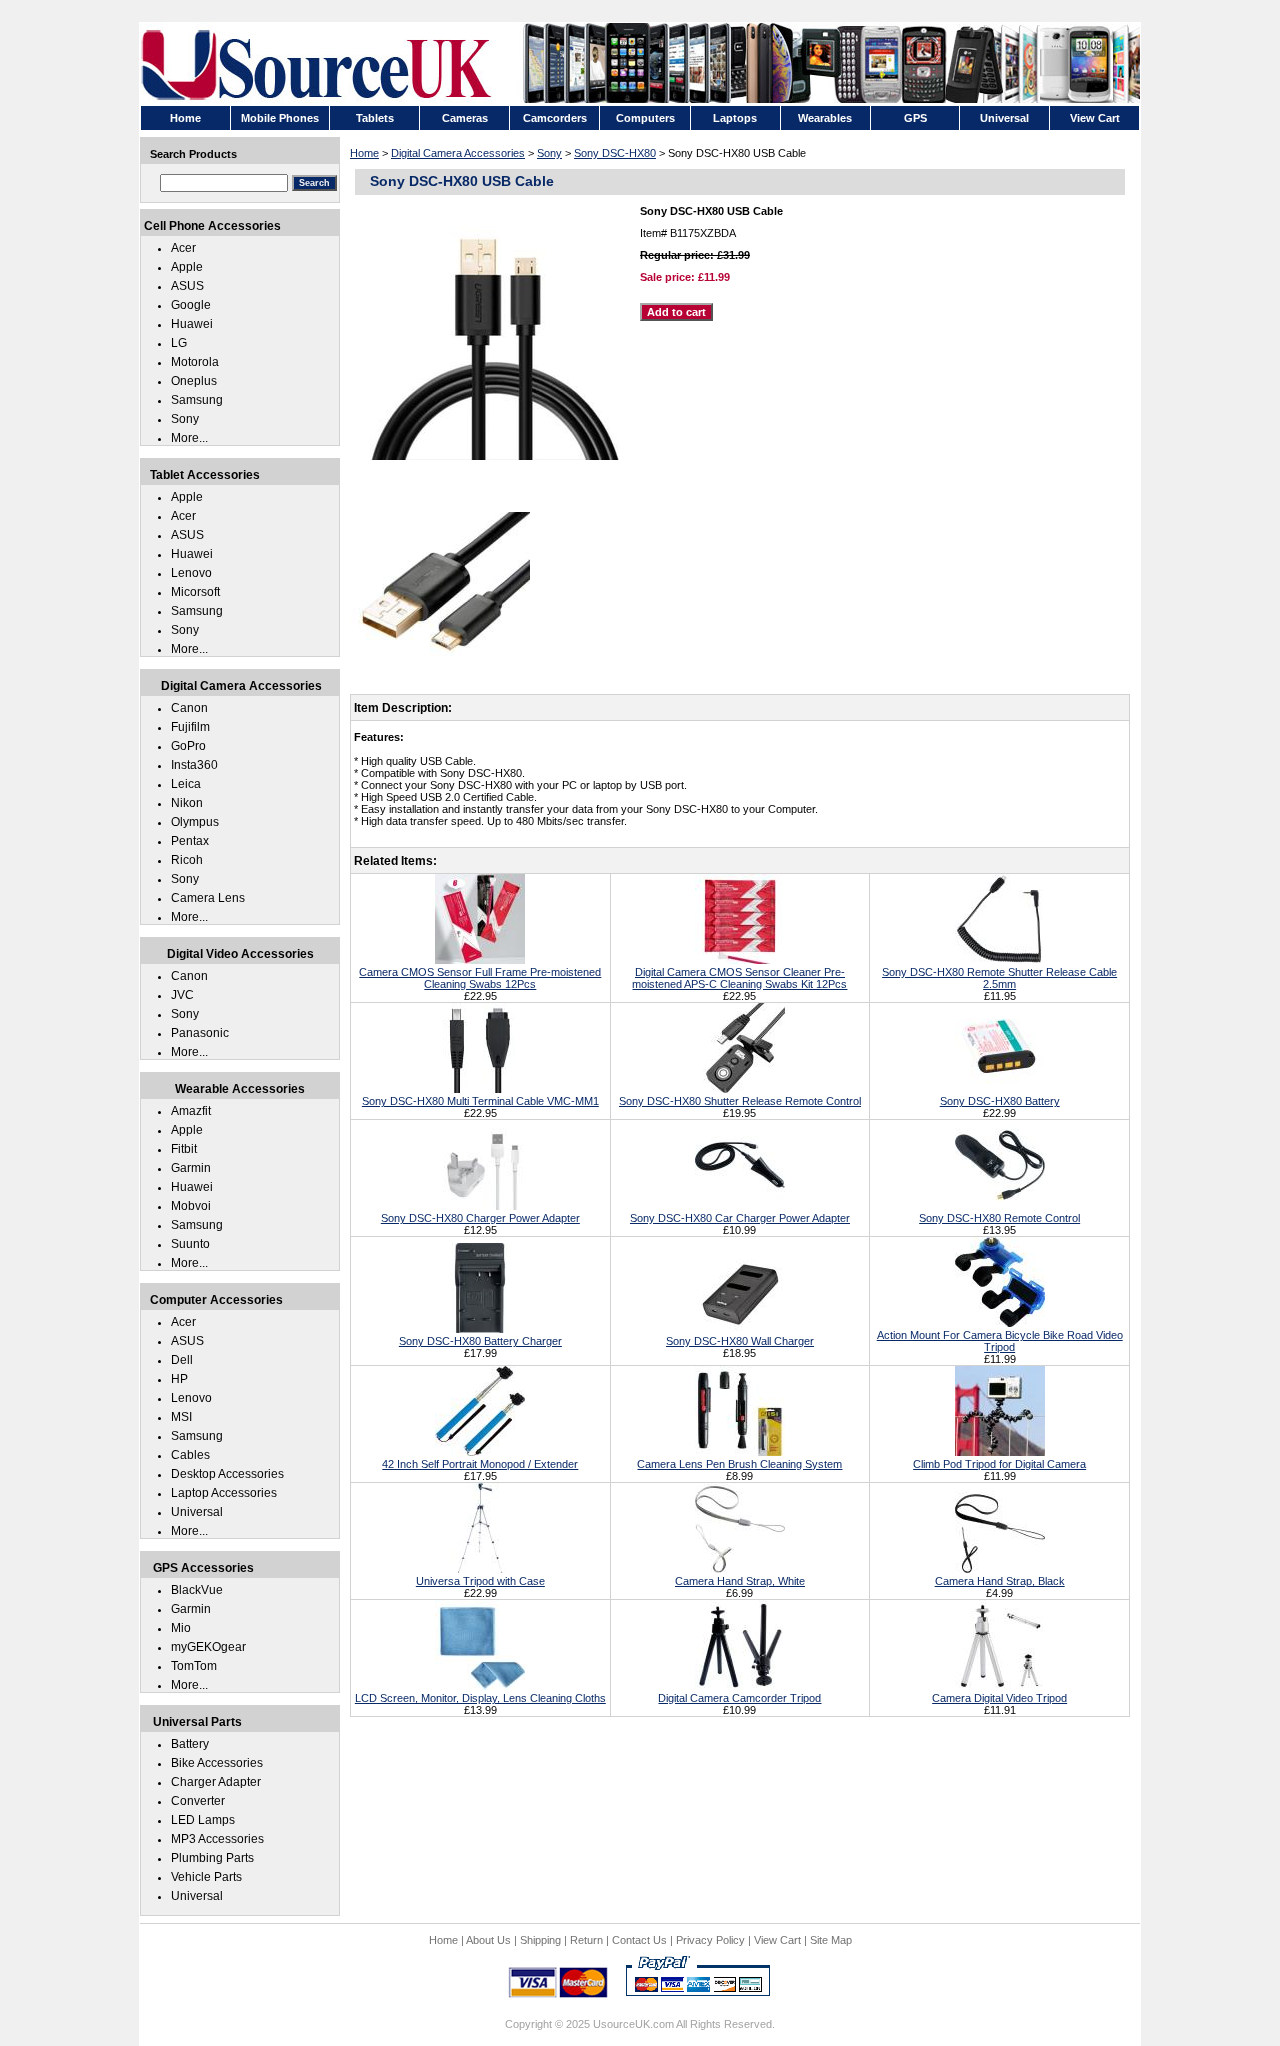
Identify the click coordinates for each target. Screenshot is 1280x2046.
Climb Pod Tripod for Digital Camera (999, 1464)
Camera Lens (208, 898)
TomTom (194, 1666)
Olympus (195, 822)
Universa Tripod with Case (480, 1581)
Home (364, 153)
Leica (186, 784)
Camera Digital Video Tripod (999, 1698)
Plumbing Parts (212, 1858)
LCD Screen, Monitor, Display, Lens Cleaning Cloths (480, 1698)
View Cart (777, 1940)
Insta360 (194, 765)
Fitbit (184, 1149)
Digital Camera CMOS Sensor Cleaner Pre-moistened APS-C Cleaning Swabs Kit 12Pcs (739, 978)
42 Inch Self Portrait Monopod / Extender (480, 1464)
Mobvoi (191, 1206)
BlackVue (197, 1590)
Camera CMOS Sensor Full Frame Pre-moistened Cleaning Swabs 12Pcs (480, 978)
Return (586, 1940)
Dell (182, 1360)
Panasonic (200, 1033)
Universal (197, 1512)
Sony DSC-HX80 (615, 153)
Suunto (190, 1244)
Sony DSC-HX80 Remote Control (999, 1218)
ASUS (187, 286)
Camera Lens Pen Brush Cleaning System (739, 1464)
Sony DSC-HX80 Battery (1000, 1101)
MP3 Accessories (217, 1839)
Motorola (195, 362)
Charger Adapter (216, 1782)
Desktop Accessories (227, 1474)
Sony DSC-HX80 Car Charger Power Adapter (740, 1218)
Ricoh (187, 860)
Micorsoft (195, 592)
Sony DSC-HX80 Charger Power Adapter (480, 1218)
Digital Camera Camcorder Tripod (739, 1698)
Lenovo (191, 573)
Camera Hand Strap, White (740, 1581)
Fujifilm (190, 727)
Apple (187, 267)
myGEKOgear (208, 1647)
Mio (181, 1628)
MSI (181, 1417)
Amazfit (191, 1111)
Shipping (540, 1940)
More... (189, 438)
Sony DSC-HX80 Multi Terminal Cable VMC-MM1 (480, 1101)
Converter (198, 1801)
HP (179, 1379)
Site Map (831, 1940)
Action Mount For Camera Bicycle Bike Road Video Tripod (1000, 1341)
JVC (182, 995)
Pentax (190, 841)
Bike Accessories (217, 1763)
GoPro (188, 746)
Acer (183, 248)
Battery (190, 1744)
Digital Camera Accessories (458, 153)
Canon (189, 708)
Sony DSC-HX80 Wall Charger (740, 1341)
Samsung (197, 400)
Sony (549, 153)
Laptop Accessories (224, 1493)
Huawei (192, 324)
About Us (488, 1940)
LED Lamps (203, 1820)
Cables (190, 1455)
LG (179, 343)
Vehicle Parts (206, 1877)
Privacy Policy (710, 1940)
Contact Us (639, 1940)
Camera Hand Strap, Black (1000, 1581)
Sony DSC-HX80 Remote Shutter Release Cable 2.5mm (999, 978)
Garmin (191, 1168)
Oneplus (194, 381)
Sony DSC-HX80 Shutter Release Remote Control (740, 1101)
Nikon (187, 803)
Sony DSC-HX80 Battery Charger (480, 1341)
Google (191, 305)
